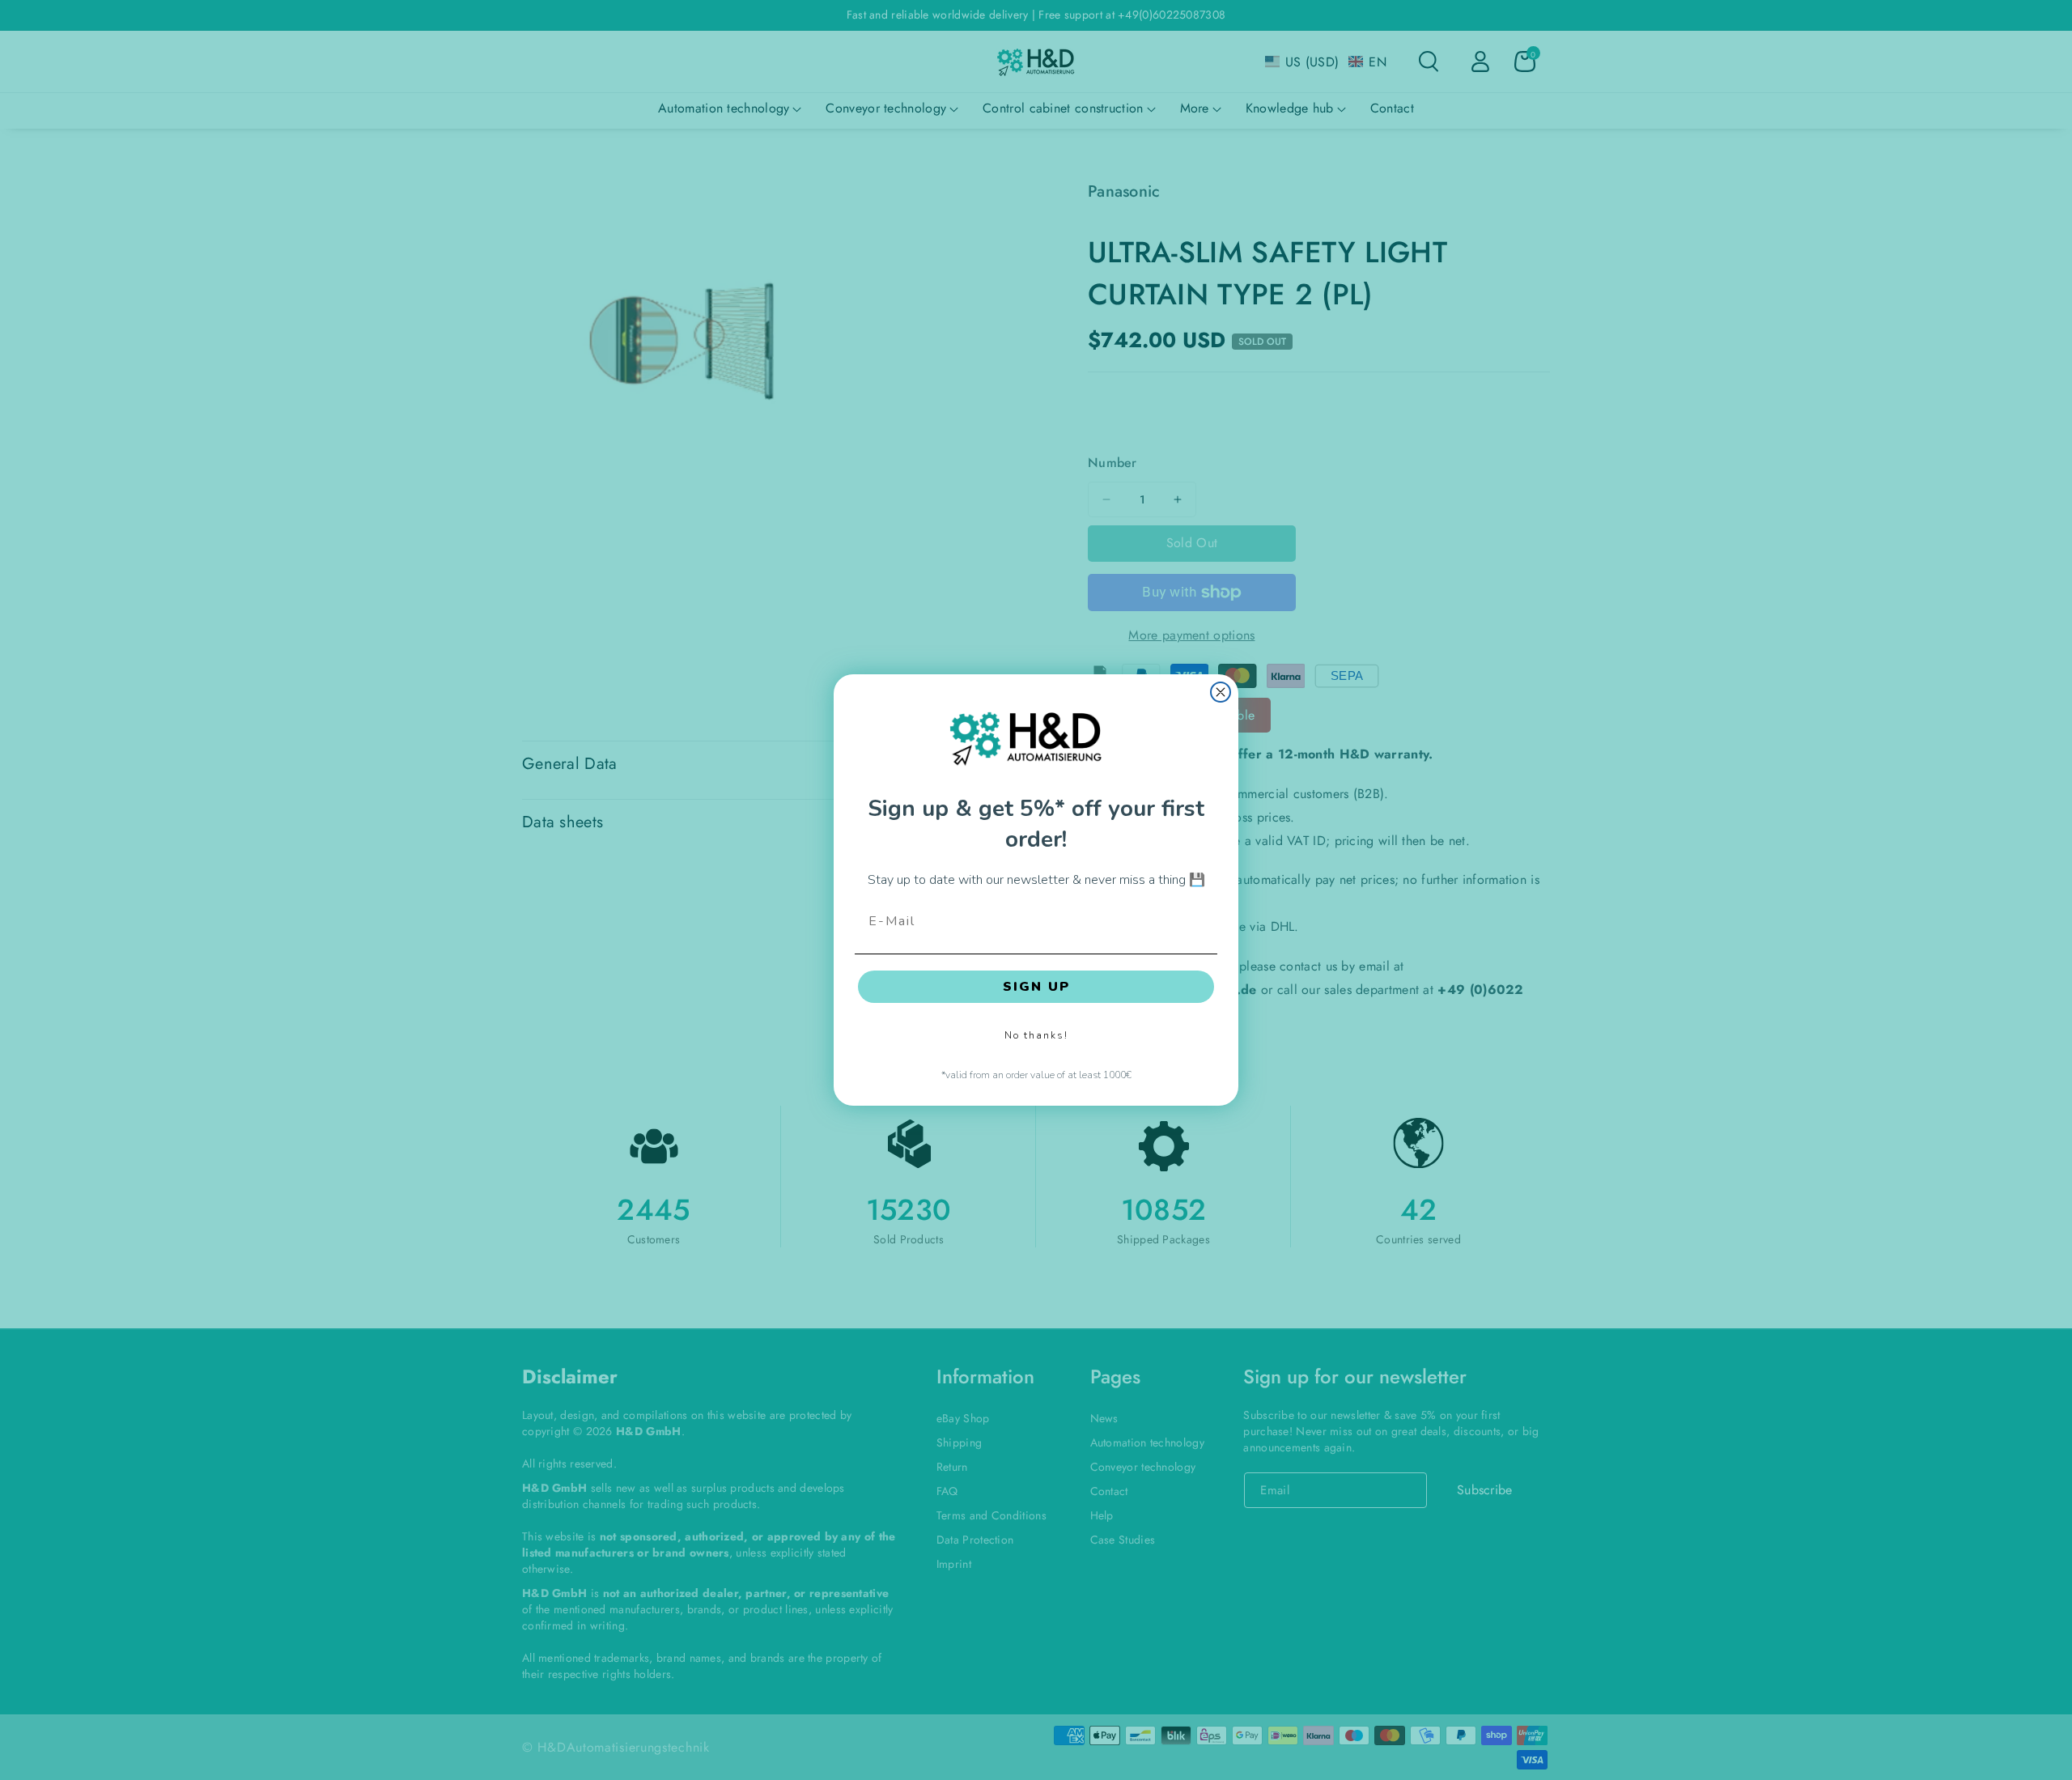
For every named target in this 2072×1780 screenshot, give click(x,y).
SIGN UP (1036, 987)
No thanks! (1036, 1035)
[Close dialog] (1221, 692)
